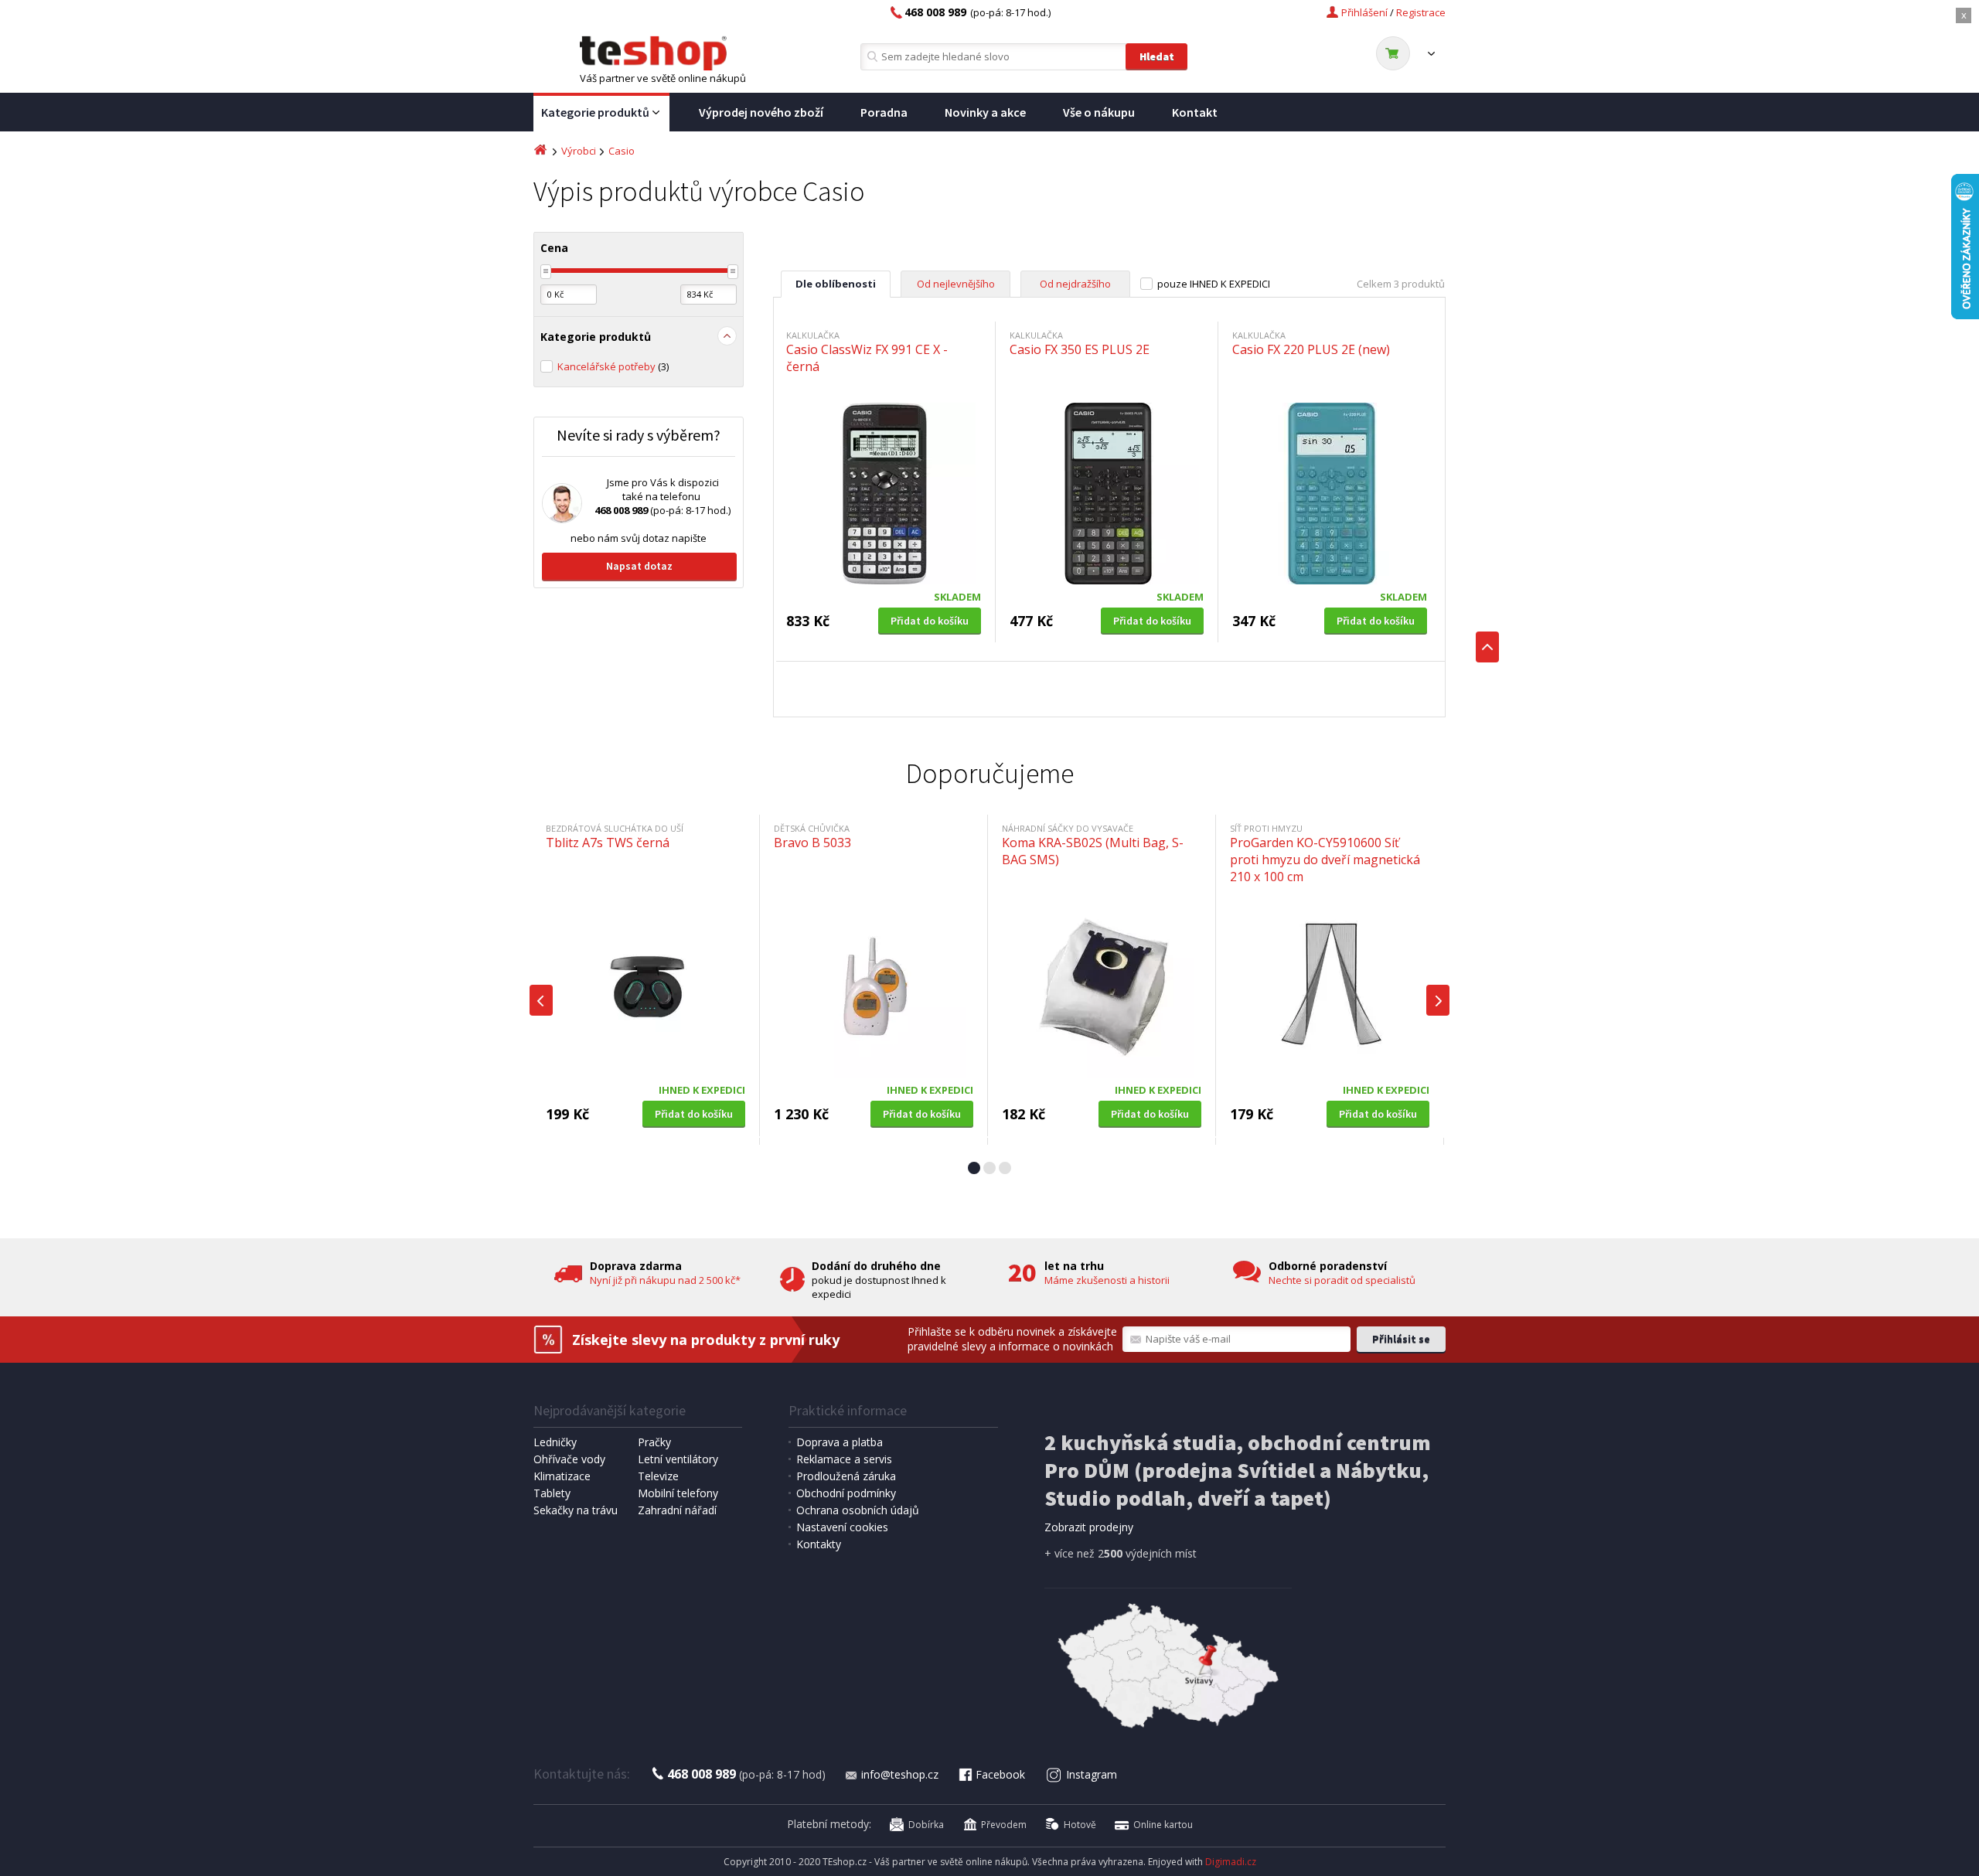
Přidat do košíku (930, 621)
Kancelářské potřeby (613, 366)
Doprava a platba (840, 1442)
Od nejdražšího (1075, 284)
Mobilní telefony (678, 1493)
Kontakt (1195, 112)
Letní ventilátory (678, 1459)
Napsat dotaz (639, 566)
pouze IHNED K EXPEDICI (1214, 284)
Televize (658, 1476)
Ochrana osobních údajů (858, 1510)
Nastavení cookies (842, 1527)
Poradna (884, 112)
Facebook (1000, 1774)
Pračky (654, 1442)
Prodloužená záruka (846, 1476)
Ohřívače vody (569, 1459)
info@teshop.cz (900, 1774)
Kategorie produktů (595, 112)
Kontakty (819, 1544)
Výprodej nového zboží (761, 112)
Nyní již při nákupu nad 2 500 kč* (665, 1280)
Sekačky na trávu (576, 1510)
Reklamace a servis (844, 1459)
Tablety (552, 1493)
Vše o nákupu (1099, 112)
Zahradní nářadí (677, 1510)
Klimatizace (562, 1476)
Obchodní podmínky (846, 1493)
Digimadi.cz (1231, 1862)
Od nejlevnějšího (956, 284)
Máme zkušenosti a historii (1107, 1280)
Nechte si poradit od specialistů (1342, 1280)
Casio (622, 151)
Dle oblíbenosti (836, 284)
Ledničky (555, 1442)
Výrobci (579, 151)
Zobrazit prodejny (1089, 1527)
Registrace (1421, 12)
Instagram (1092, 1774)
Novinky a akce (985, 112)
